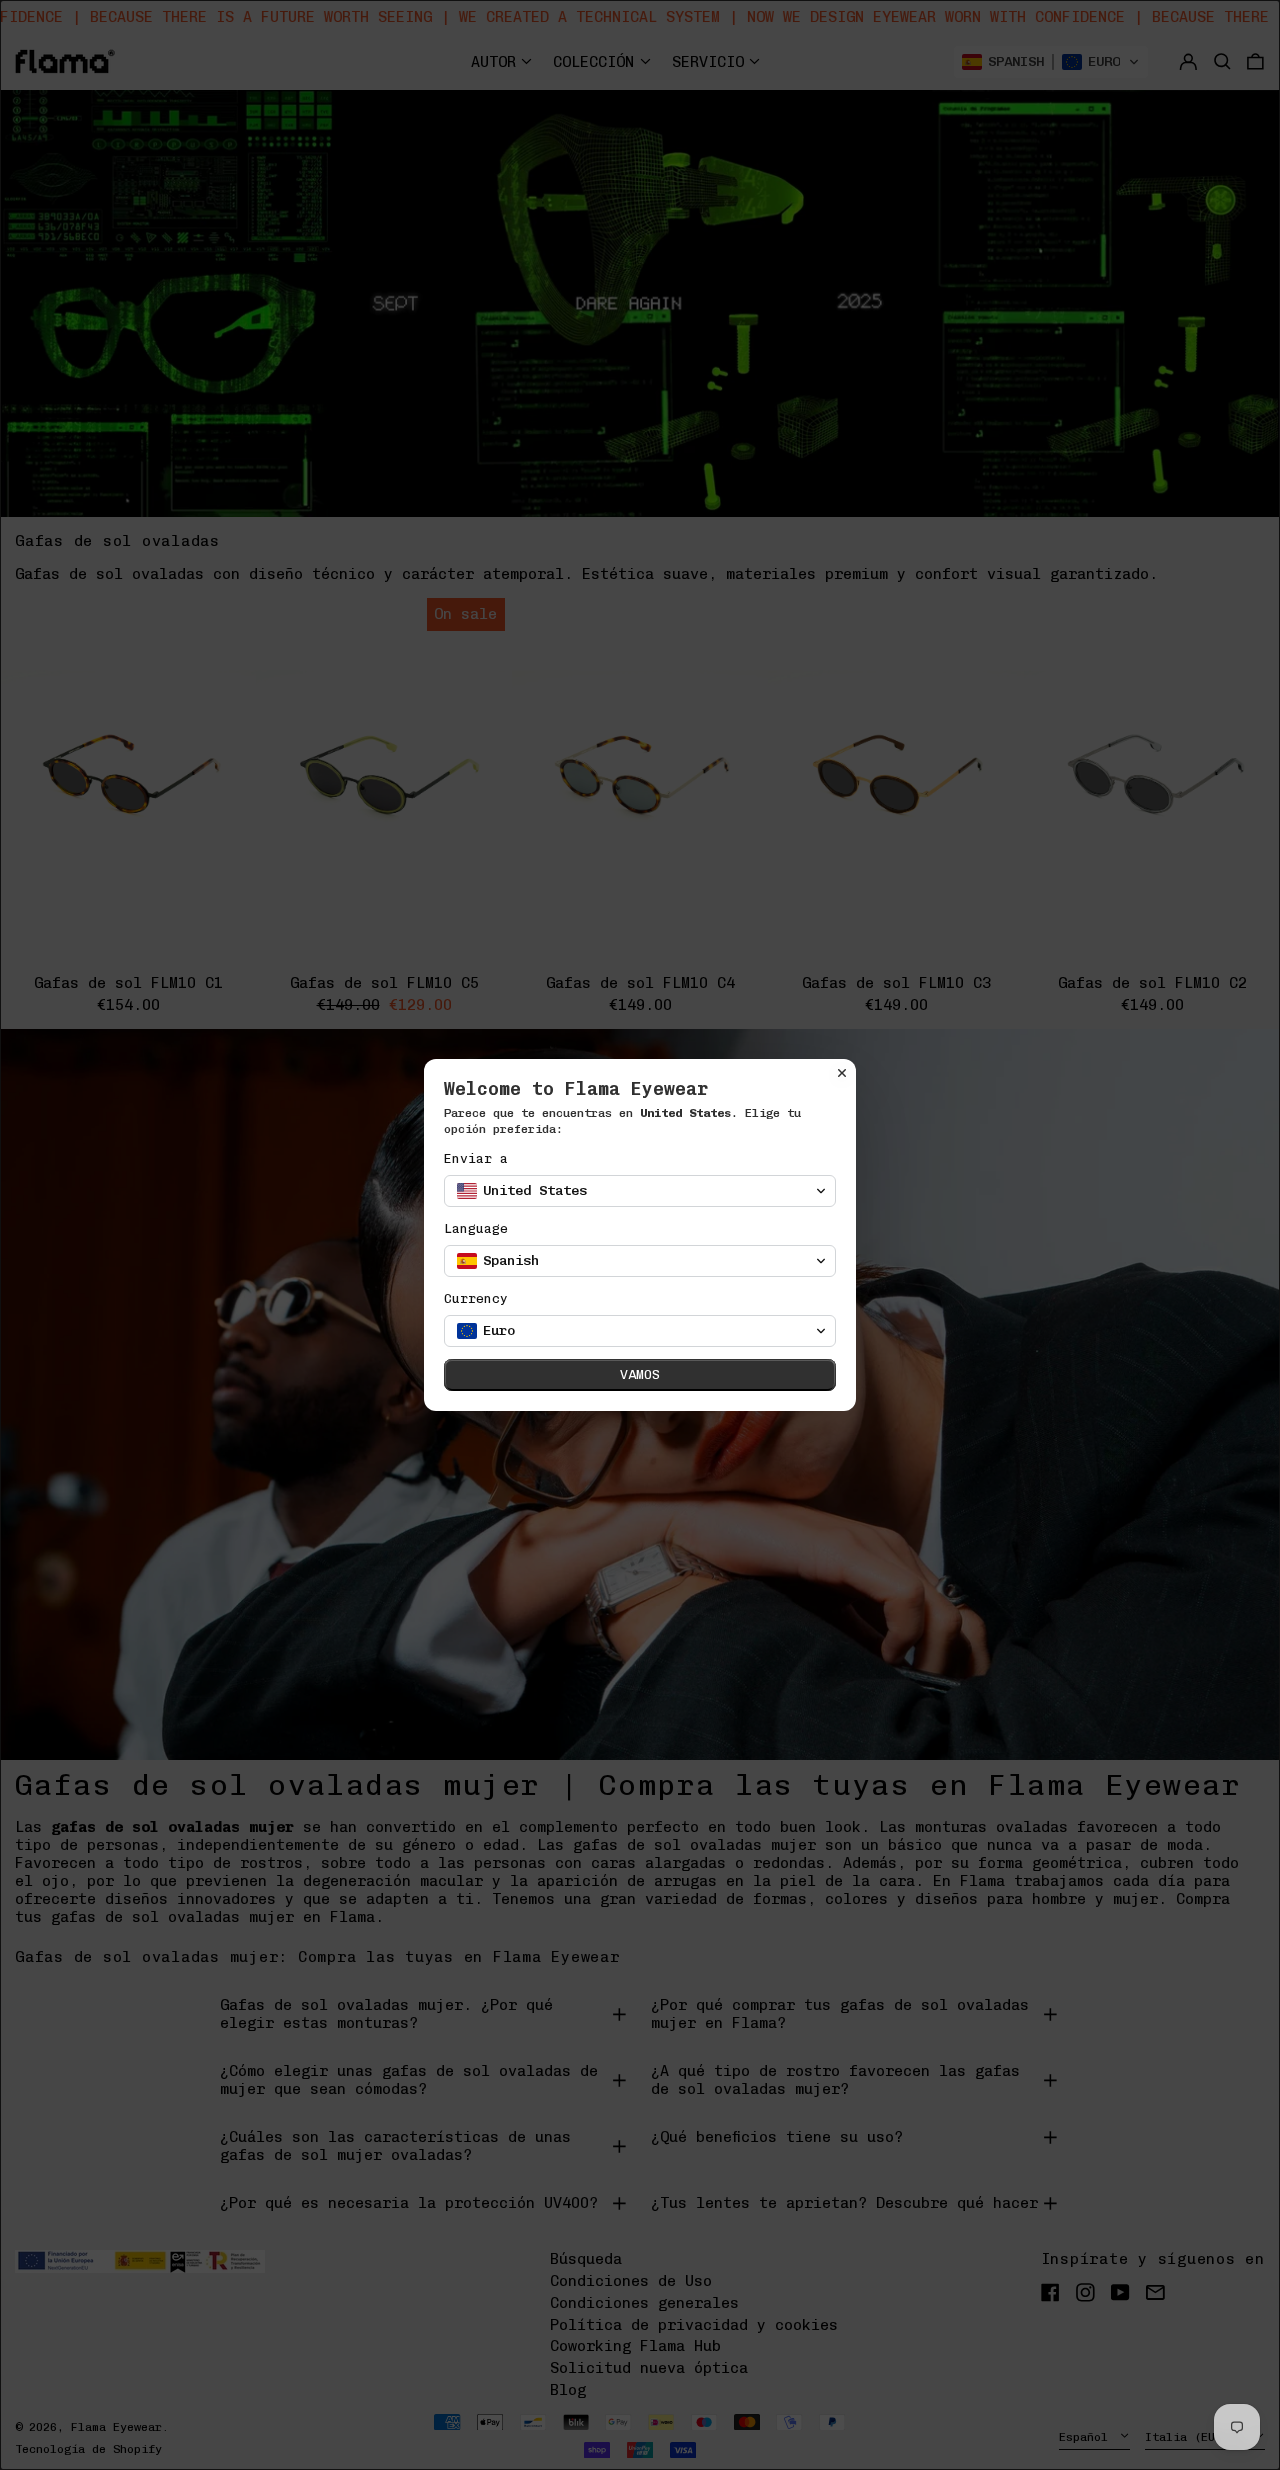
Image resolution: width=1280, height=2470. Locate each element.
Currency (476, 1298)
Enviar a (476, 1158)
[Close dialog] (842, 1073)
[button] (640, 1191)
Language (476, 1228)
